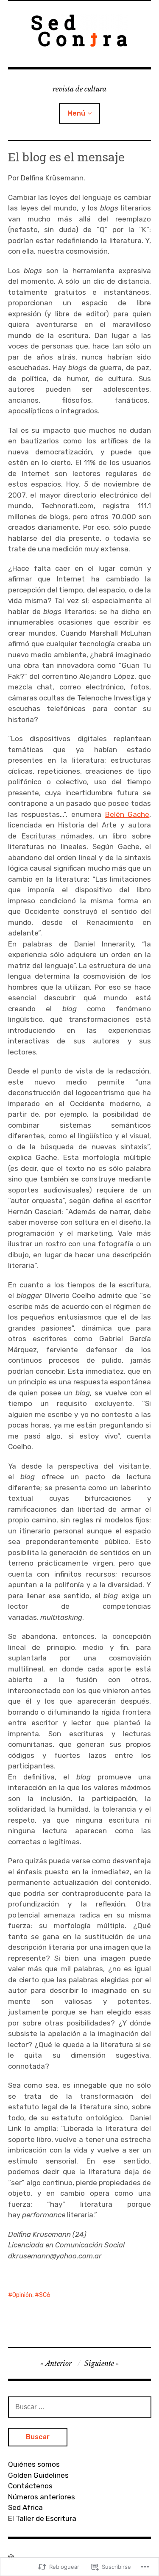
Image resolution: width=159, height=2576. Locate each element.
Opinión (22, 2295)
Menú (76, 113)
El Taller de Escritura (42, 2518)
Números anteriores (42, 2497)
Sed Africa (25, 2507)
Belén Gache (127, 814)
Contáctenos (30, 2486)
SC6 (45, 2295)
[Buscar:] (80, 2407)
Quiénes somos (34, 2464)
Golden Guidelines (38, 2475)
